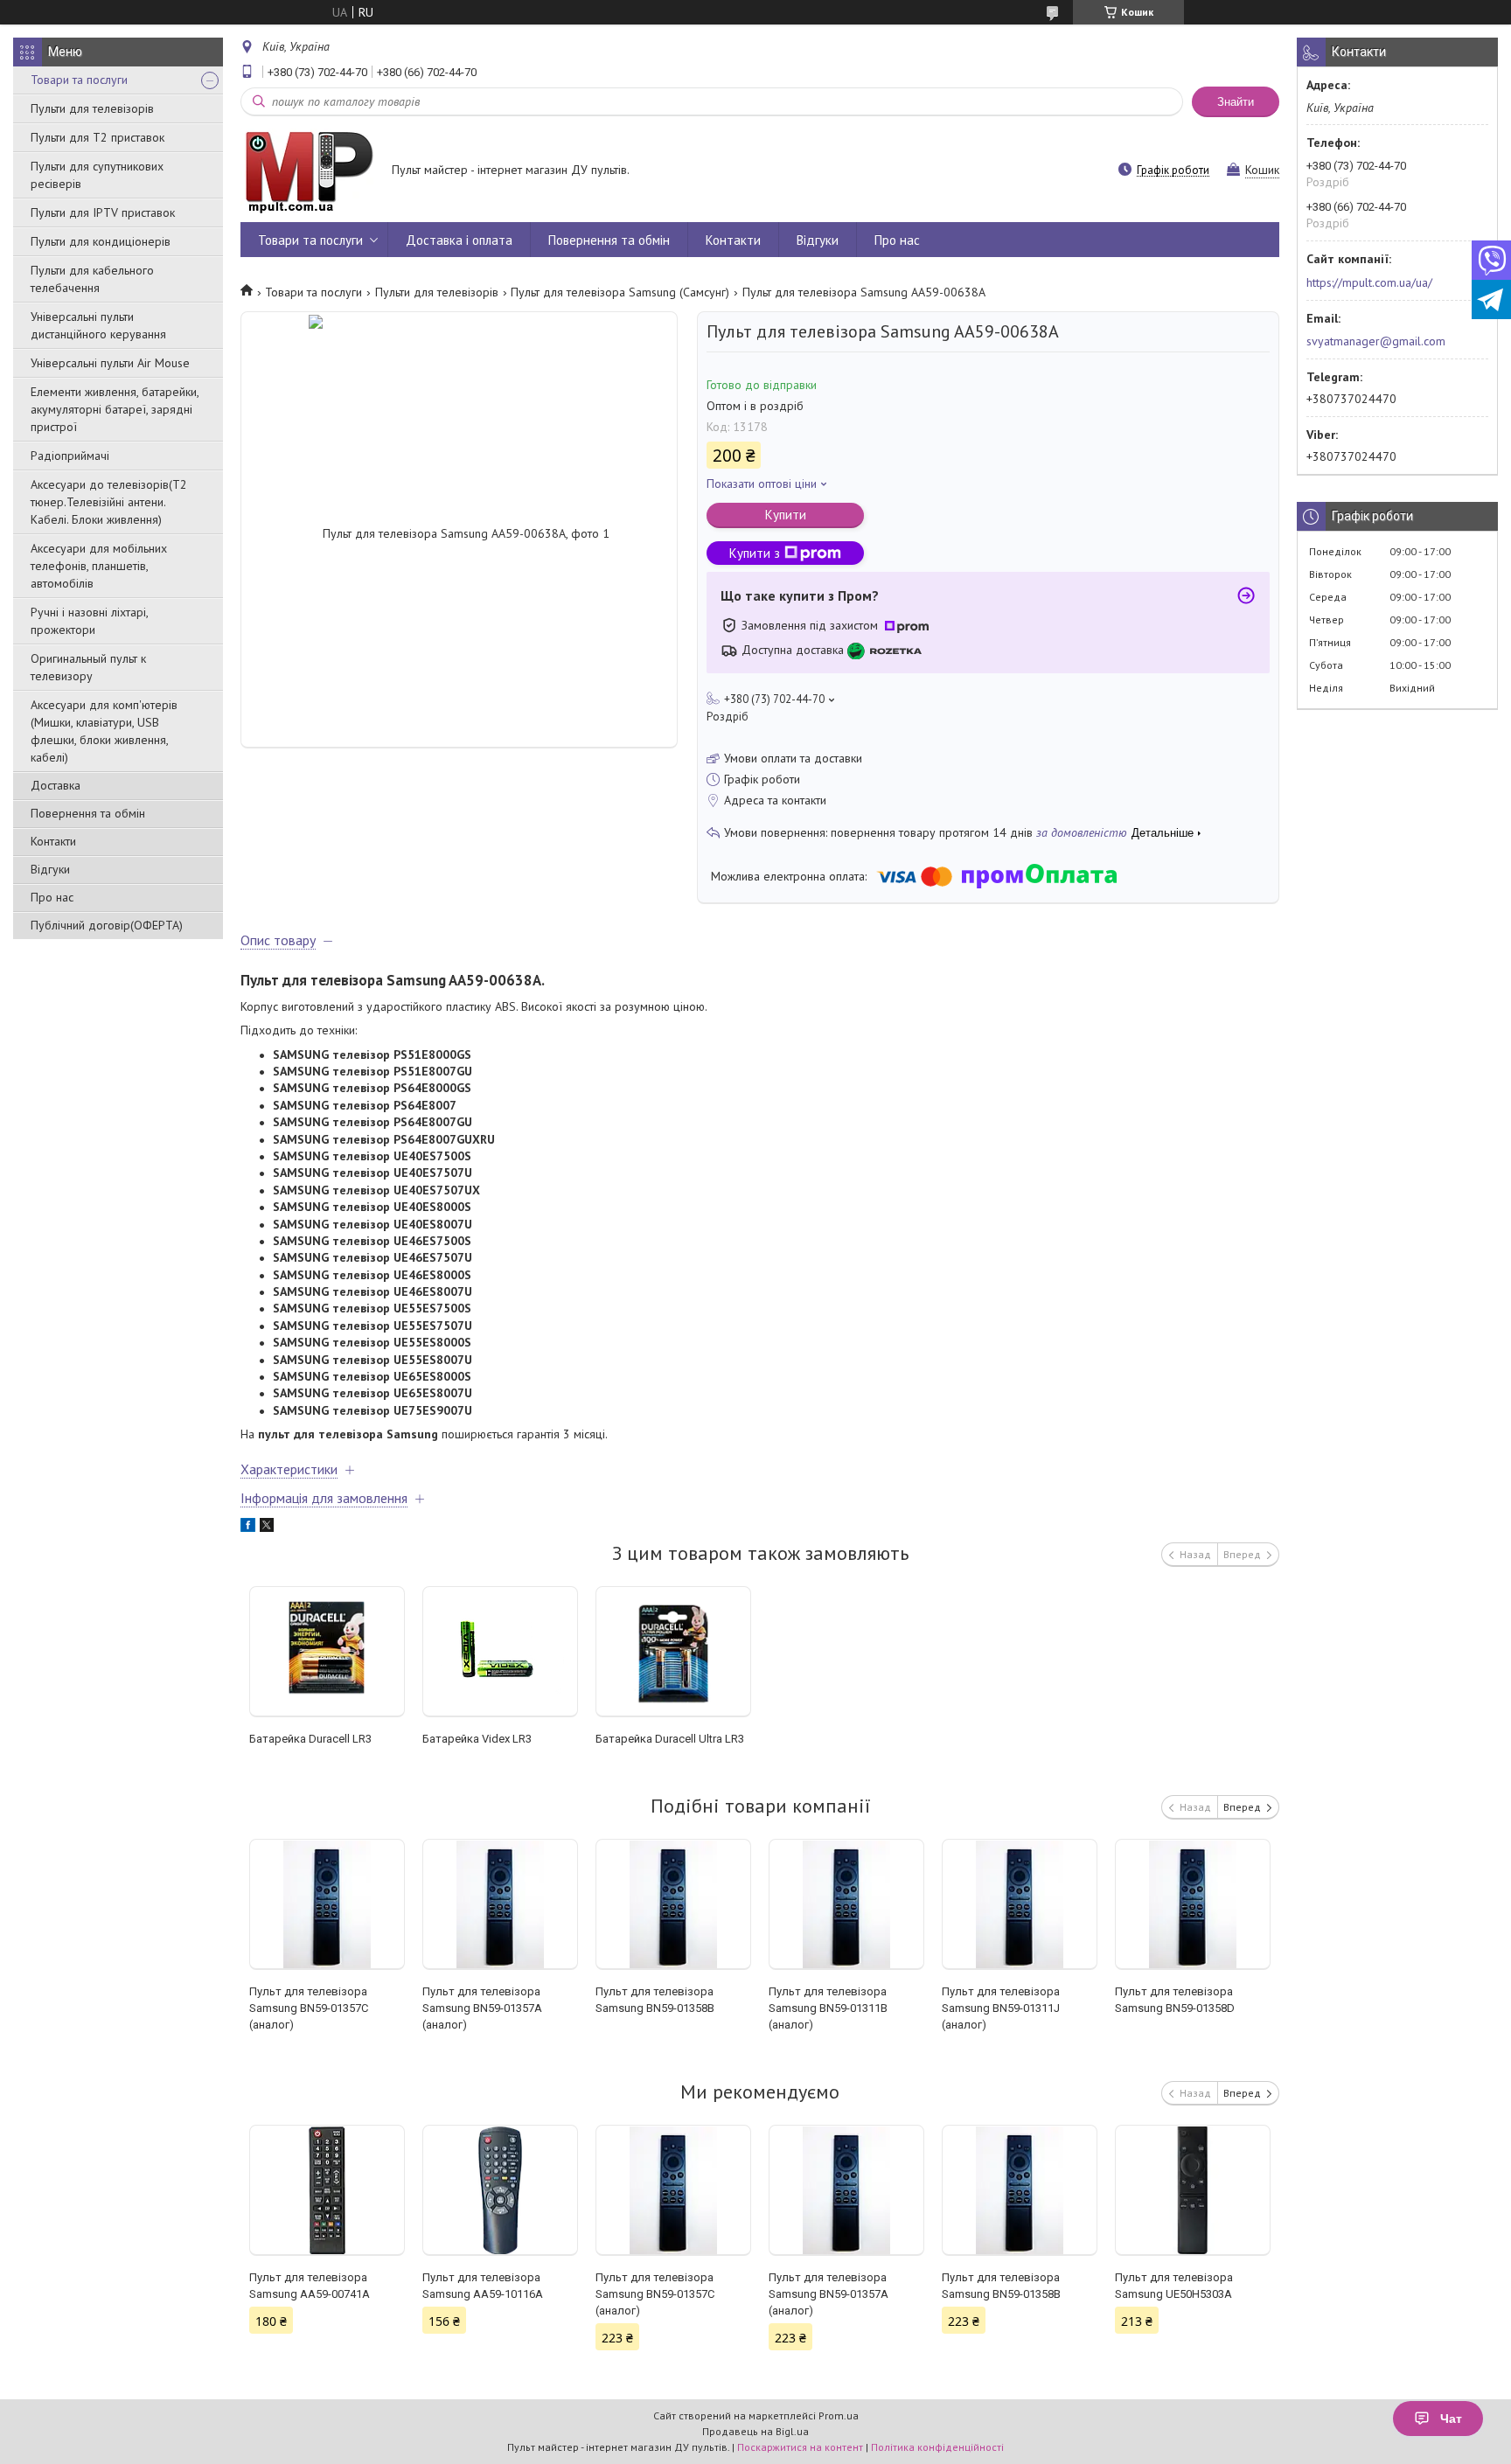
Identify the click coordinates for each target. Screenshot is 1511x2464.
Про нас (52, 897)
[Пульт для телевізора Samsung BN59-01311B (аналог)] (847, 1904)
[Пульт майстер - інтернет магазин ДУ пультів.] (308, 171)
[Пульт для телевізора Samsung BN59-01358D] (1193, 1904)
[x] (267, 1528)
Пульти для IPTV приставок (103, 212)
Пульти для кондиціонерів (101, 241)
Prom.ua (839, 2415)
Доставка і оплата (459, 240)
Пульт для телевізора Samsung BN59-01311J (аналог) (1001, 2008)
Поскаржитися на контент (800, 2447)
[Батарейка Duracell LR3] (327, 1652)
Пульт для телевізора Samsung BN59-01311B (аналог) (828, 2008)
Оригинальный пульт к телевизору (88, 667)
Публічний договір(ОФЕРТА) (107, 925)
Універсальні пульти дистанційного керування (98, 325)
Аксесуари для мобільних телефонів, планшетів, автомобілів (99, 566)
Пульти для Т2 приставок (97, 137)
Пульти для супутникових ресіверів (97, 175)
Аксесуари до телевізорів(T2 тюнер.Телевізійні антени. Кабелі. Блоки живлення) (109, 502)
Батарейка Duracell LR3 (310, 1739)
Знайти (1236, 102)
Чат (1451, 2419)
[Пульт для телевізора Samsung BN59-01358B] (674, 1904)
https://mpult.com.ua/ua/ (1369, 282)
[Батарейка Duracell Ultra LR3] (674, 1652)
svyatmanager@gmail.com (1376, 341)
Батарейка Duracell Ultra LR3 (670, 1739)
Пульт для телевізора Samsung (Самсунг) (620, 292)
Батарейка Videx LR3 (477, 1739)
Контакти (53, 841)
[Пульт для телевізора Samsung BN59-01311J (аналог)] (1020, 1904)
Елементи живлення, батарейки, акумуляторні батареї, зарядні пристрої (115, 409)
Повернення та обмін (88, 813)
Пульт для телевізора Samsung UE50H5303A (1174, 2286)
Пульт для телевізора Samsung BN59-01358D (1175, 2000)
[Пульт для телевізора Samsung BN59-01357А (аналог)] (501, 1904)
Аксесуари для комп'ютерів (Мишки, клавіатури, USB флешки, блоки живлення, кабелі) (104, 731)
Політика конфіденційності (937, 2447)
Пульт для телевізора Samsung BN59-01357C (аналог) (309, 2008)
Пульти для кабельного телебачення (92, 279)
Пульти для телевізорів (92, 108)
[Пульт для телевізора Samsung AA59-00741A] (327, 2190)
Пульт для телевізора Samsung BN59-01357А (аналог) (482, 2008)
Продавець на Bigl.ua (755, 2431)
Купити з (755, 553)
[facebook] (248, 1528)
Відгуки (50, 869)
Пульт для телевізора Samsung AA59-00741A (310, 2286)
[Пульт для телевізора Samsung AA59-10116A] (501, 2190)
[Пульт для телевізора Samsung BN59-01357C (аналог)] (327, 1904)
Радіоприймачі (70, 456)
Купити (786, 515)
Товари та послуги (79, 80)
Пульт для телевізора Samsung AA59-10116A (483, 2286)
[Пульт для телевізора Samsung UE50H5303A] (1193, 2190)
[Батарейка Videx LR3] (501, 1652)
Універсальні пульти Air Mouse (110, 363)
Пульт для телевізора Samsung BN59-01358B (655, 2000)
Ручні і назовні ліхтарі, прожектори (89, 621)
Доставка (56, 785)
